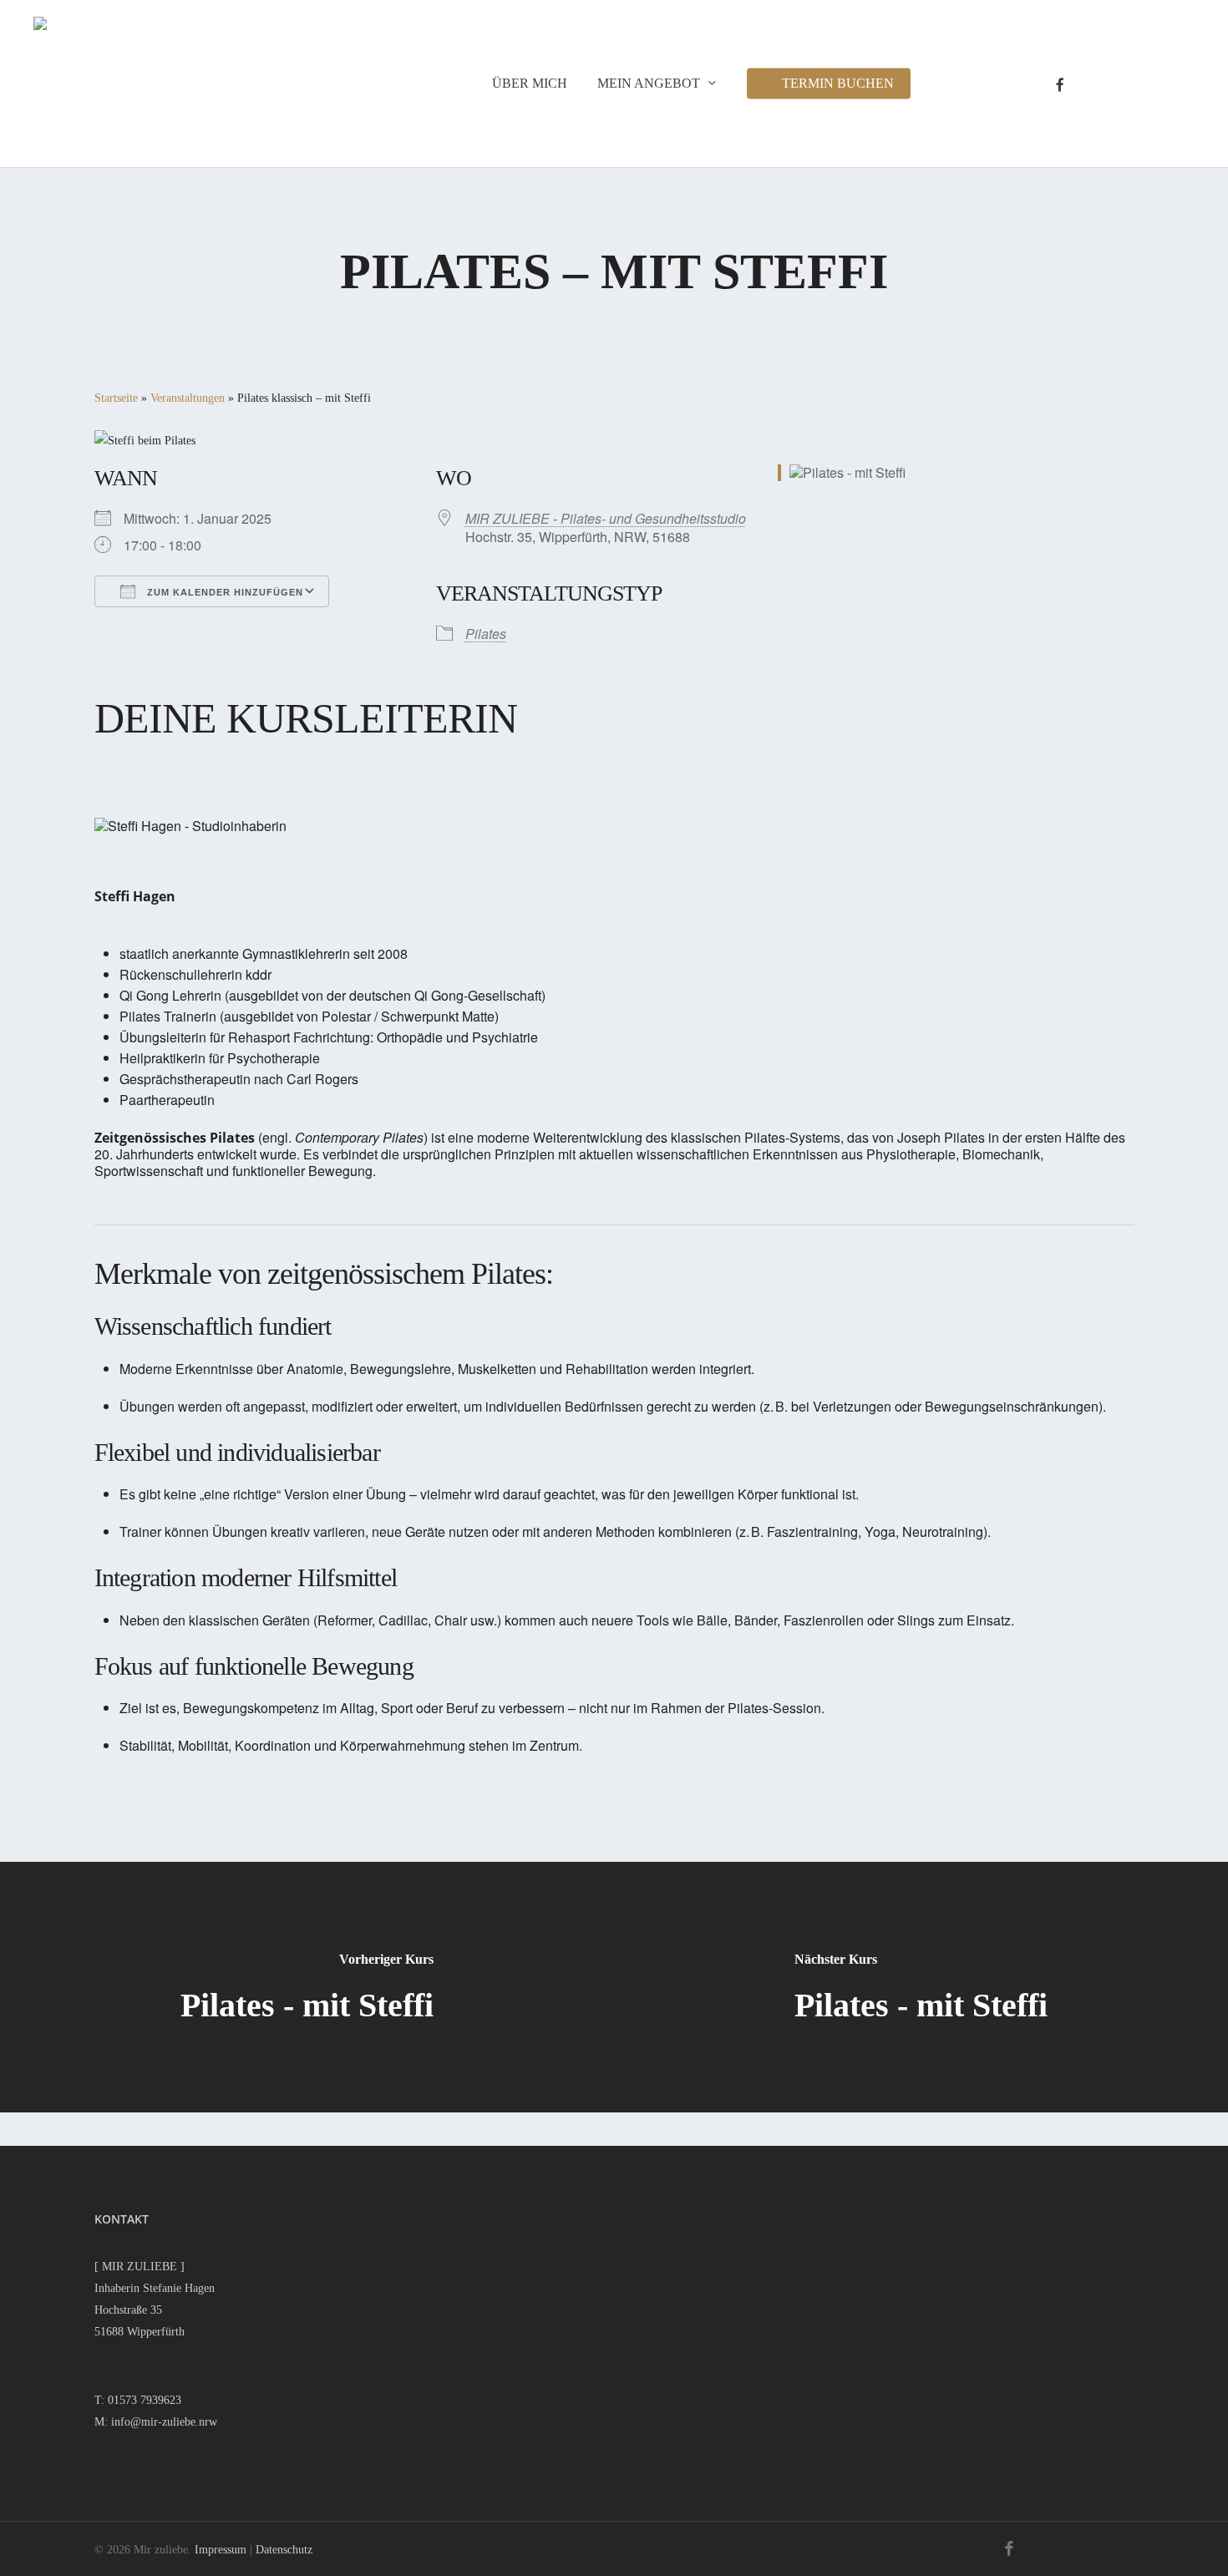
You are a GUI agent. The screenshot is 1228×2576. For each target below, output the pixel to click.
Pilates (486, 634)
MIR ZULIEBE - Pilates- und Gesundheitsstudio (606, 518)
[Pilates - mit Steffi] (307, 1987)
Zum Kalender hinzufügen (223, 592)
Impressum (221, 2550)
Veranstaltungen (188, 398)
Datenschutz (284, 2550)
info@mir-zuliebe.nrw (164, 2422)
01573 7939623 (145, 2400)
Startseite (116, 398)
